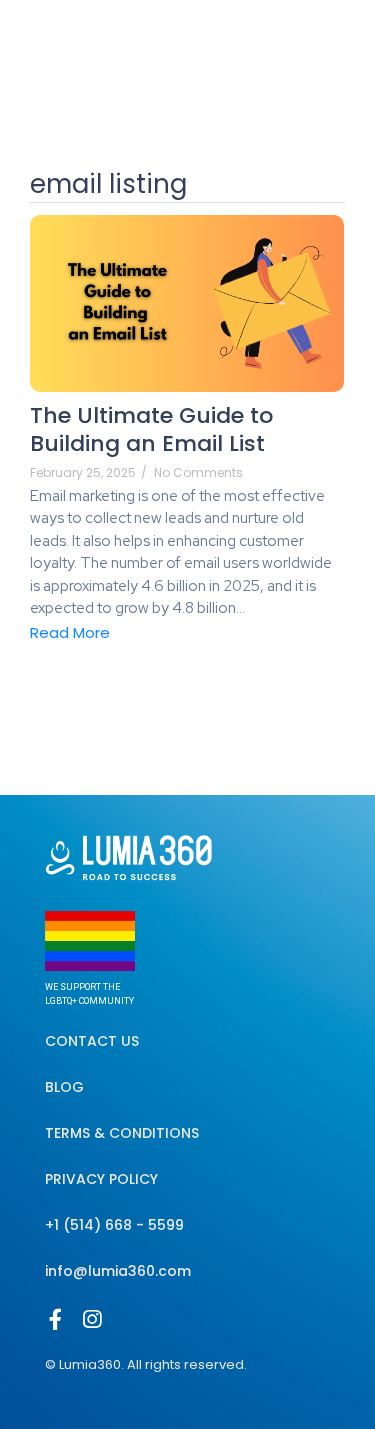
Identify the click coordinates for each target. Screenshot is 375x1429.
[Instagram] (91, 1319)
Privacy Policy (101, 1179)
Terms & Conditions (122, 1133)
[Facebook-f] (55, 1319)
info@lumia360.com (118, 1271)
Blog (64, 1087)
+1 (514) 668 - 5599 (114, 1225)
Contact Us (92, 1041)
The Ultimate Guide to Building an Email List (151, 430)
